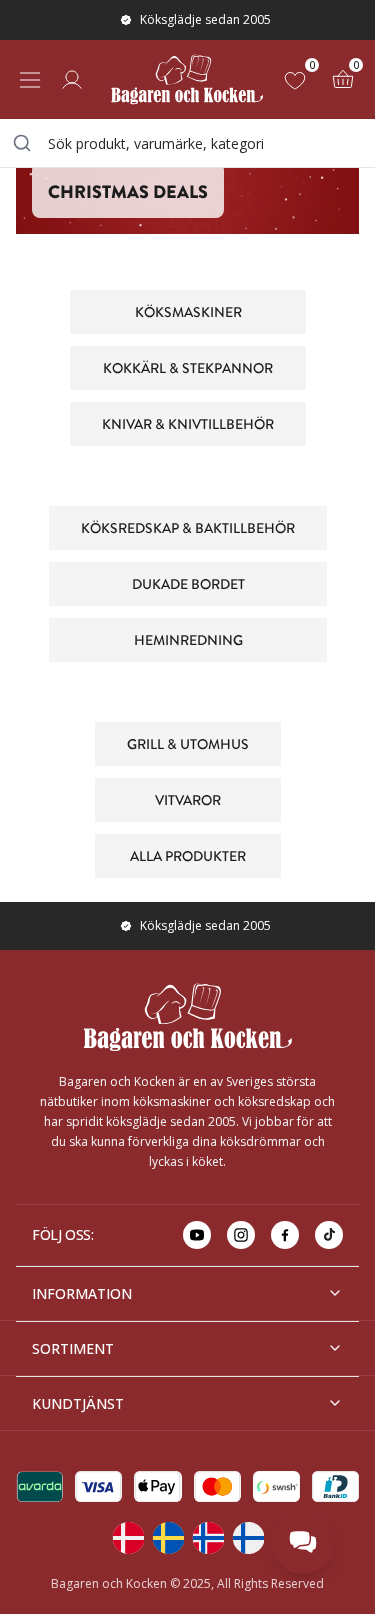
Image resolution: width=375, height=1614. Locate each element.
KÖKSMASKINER (187, 311)
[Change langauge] (128, 1538)
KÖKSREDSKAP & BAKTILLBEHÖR (188, 527)
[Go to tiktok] (329, 1235)
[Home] (187, 79)
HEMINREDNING (187, 639)
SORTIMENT (73, 1348)
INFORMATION (82, 1293)
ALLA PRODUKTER (188, 855)
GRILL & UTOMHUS (188, 743)
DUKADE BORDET (187, 583)
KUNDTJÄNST (78, 1403)
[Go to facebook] (285, 1235)
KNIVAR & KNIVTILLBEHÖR (188, 423)
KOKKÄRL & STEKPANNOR (188, 367)
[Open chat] (303, 1542)
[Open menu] (30, 80)
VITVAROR (188, 799)
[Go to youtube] (197, 1235)
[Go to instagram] (241, 1235)
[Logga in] (72, 80)
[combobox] (187, 143)
